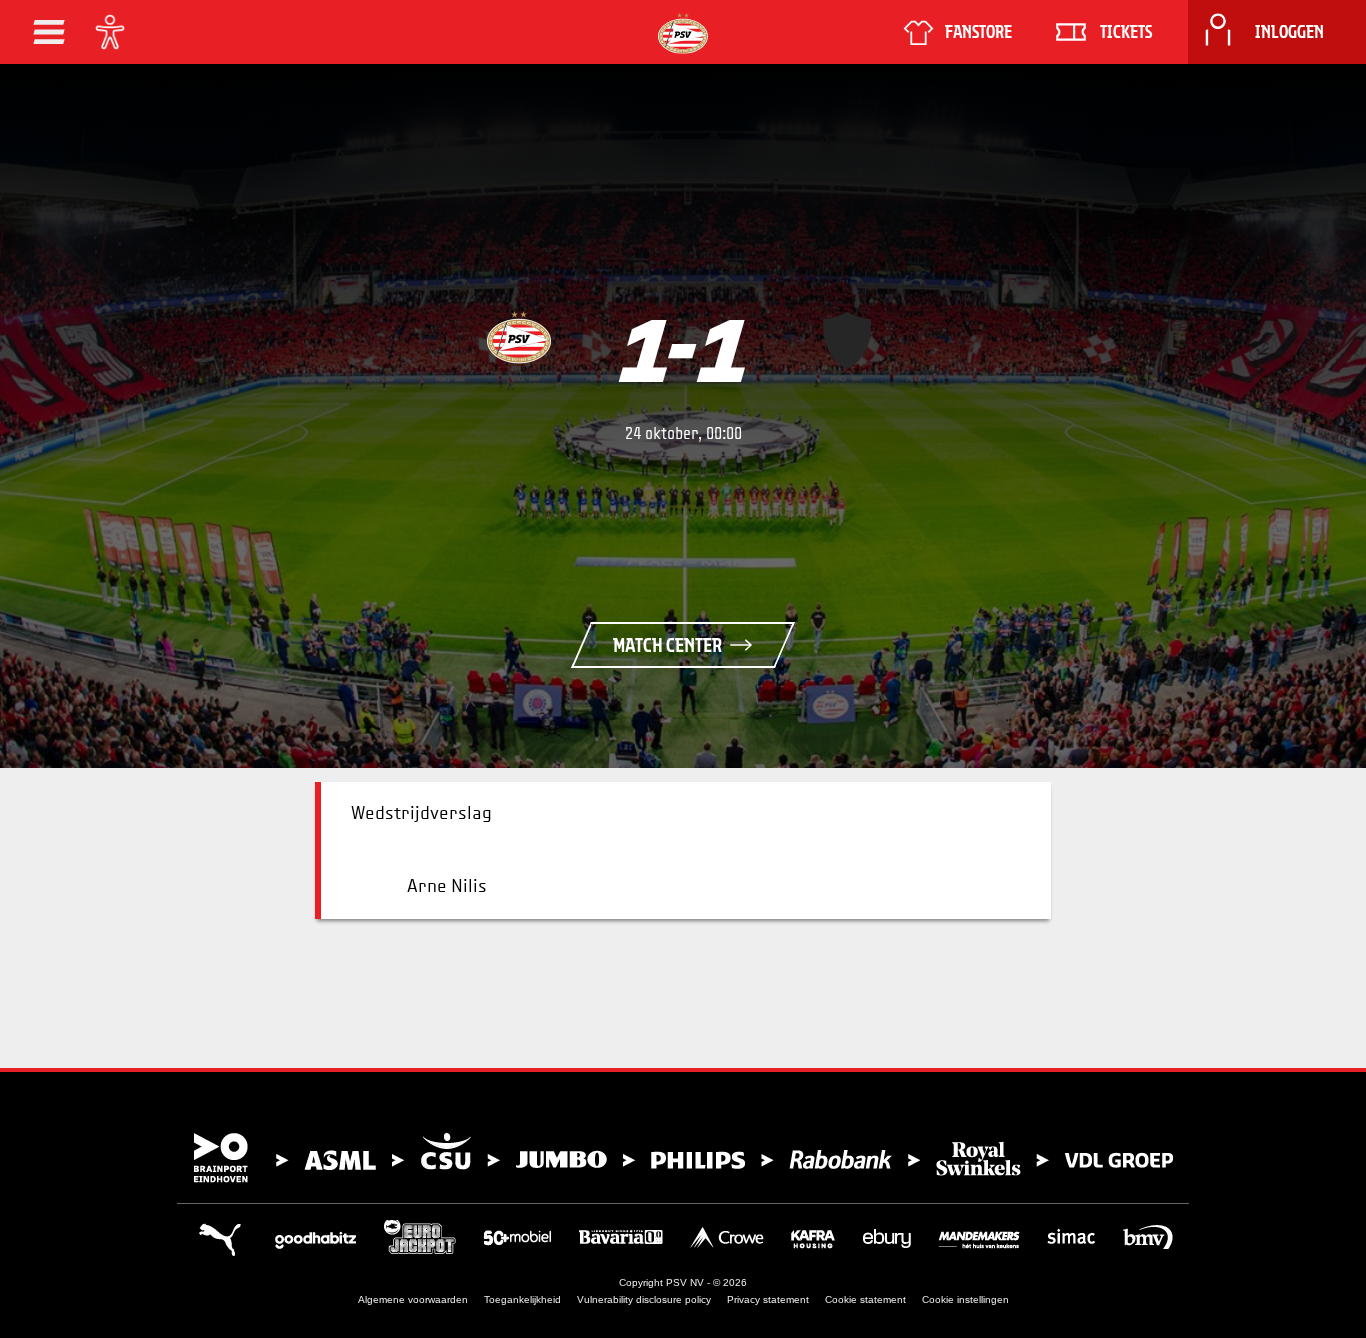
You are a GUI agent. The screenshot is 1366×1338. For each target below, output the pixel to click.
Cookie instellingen (965, 1299)
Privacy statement (768, 1299)
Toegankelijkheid (522, 1299)
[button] (49, 32)
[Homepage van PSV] (683, 33)
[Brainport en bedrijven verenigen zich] (683, 1158)
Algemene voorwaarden (413, 1299)
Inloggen (1289, 32)
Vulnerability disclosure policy (644, 1299)
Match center (667, 645)
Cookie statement (865, 1299)
